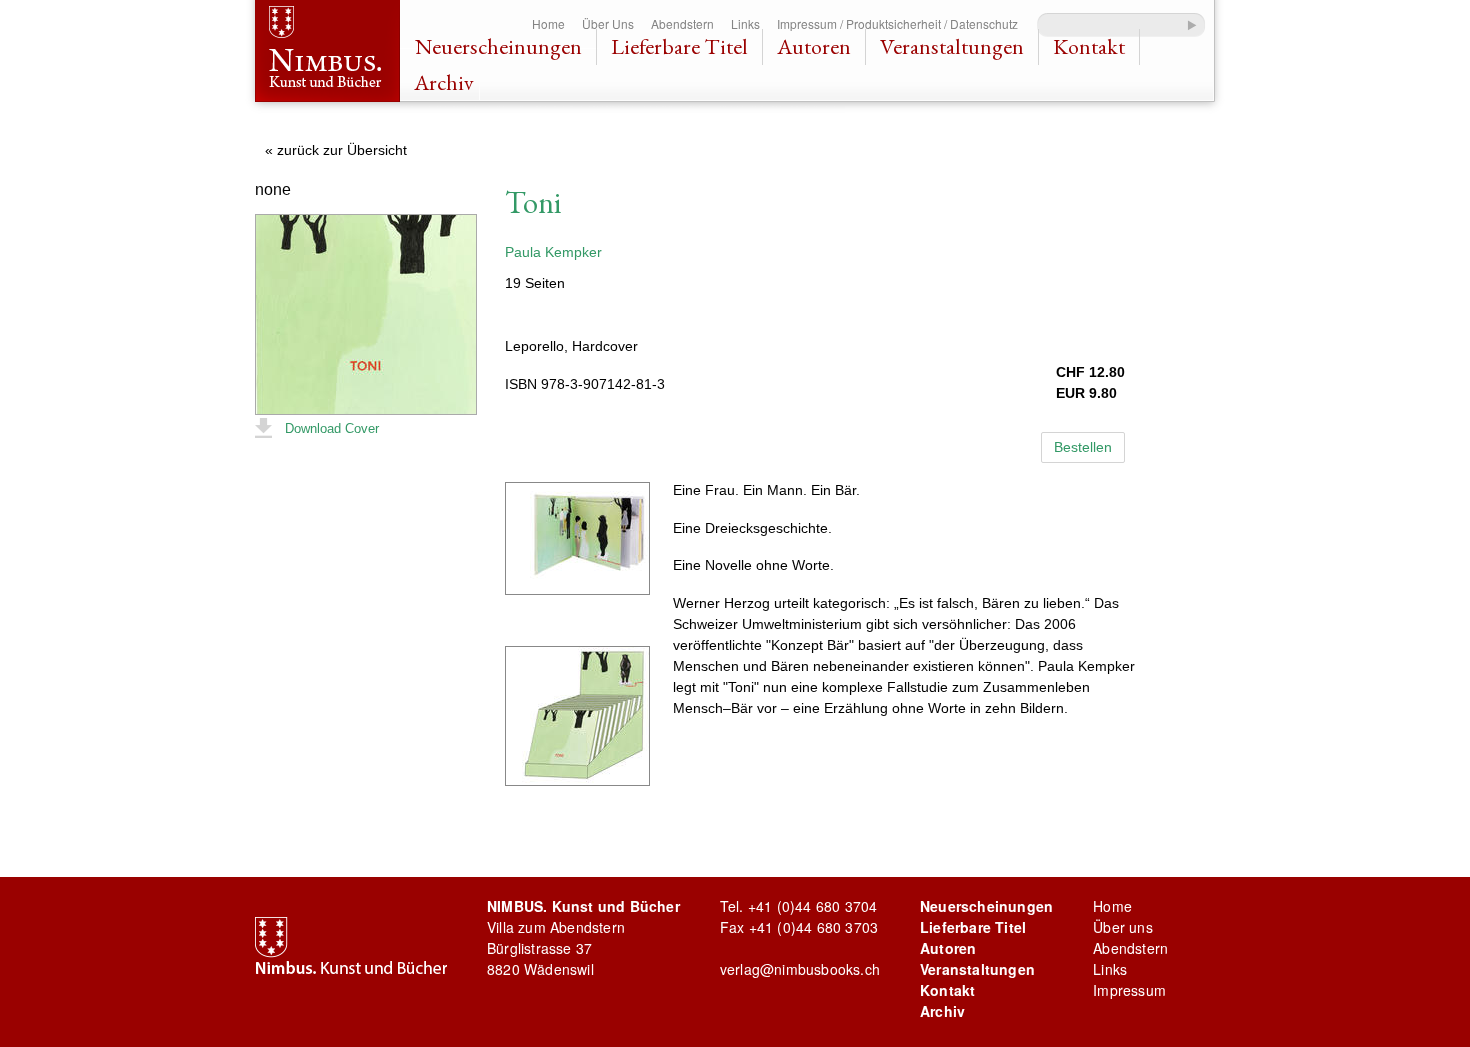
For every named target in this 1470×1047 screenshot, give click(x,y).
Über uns (1123, 927)
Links (745, 23)
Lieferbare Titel (679, 46)
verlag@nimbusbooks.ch (800, 969)
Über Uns (608, 23)
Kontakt (1089, 46)
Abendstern (682, 23)
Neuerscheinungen (498, 46)
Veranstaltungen (952, 46)
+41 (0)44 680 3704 (813, 906)
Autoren (814, 46)
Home (548, 23)
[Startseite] (327, 53)
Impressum (1129, 990)
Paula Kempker (553, 252)
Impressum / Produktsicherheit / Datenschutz (897, 23)
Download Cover (332, 428)
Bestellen (1083, 447)
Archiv (444, 82)
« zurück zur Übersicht (336, 150)
